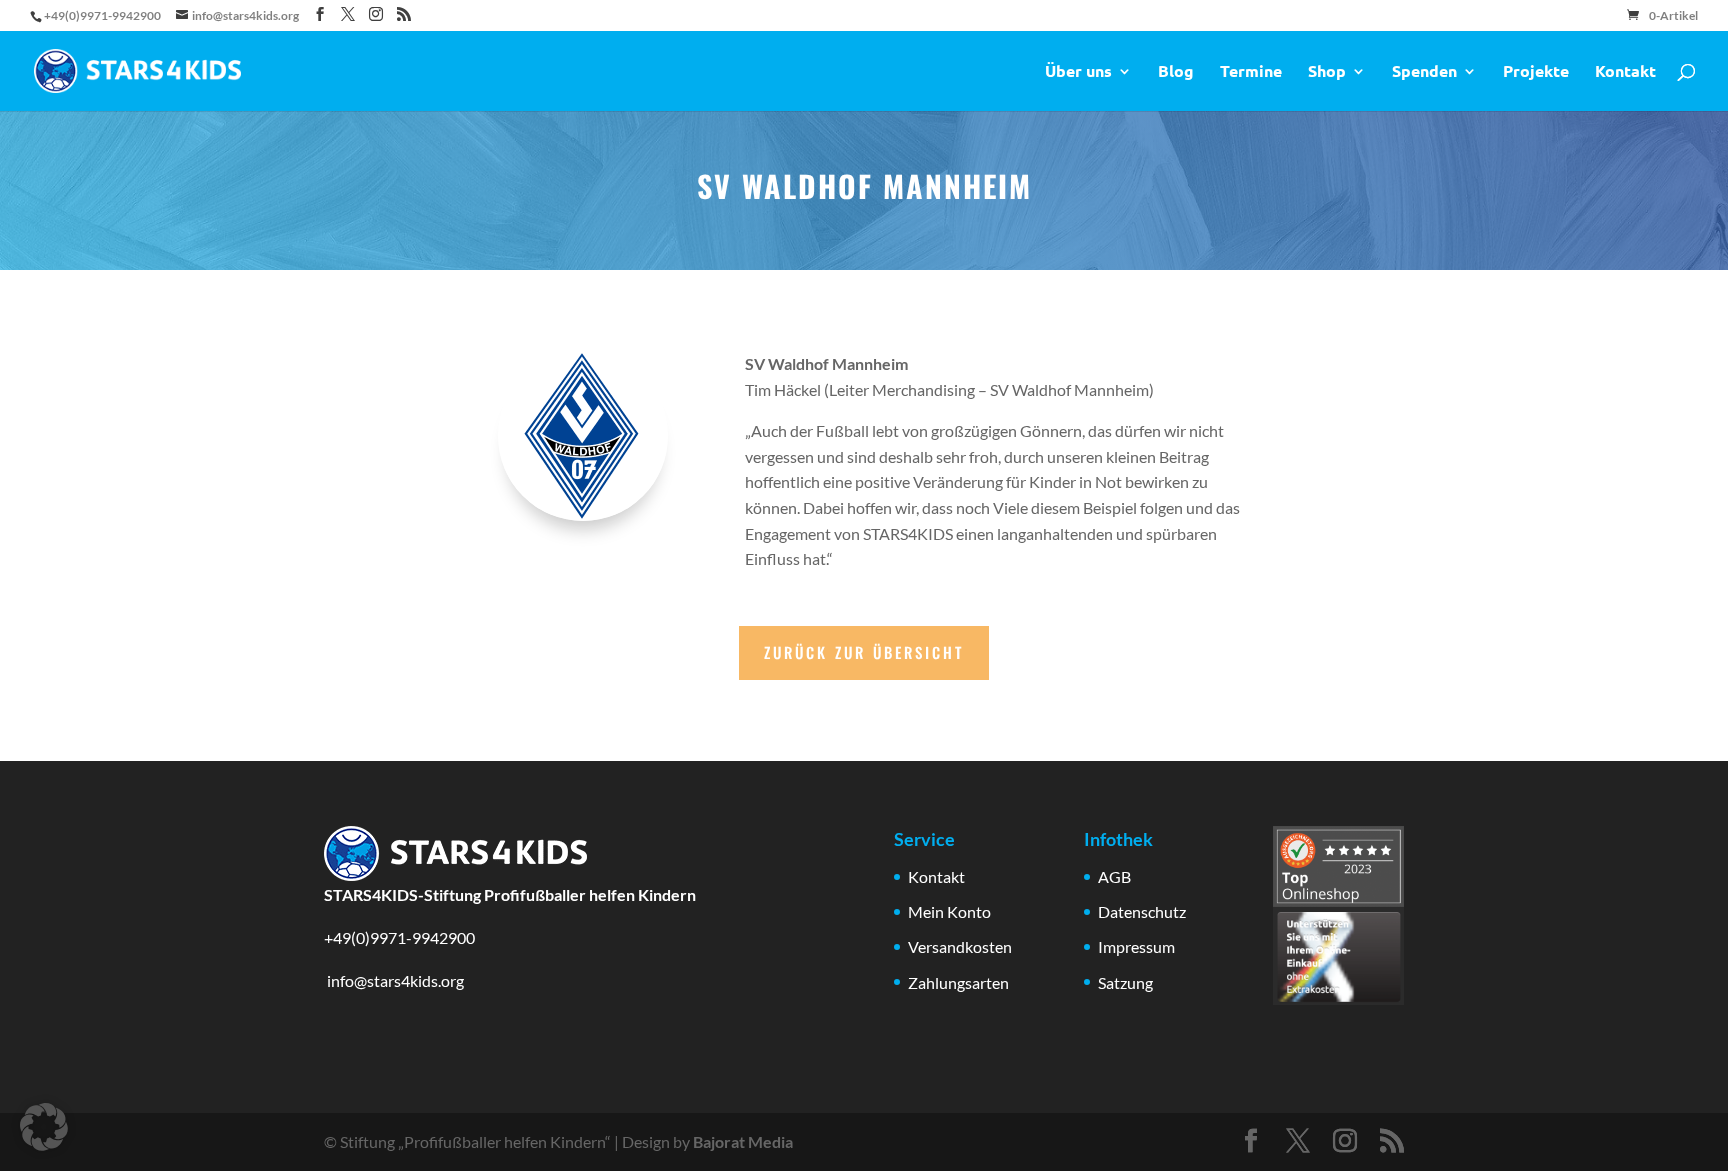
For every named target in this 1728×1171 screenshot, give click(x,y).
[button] (44, 1127)
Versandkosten (960, 946)
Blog (1176, 72)
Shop (1327, 72)
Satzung (1125, 982)
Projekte (1536, 72)
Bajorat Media (743, 1141)
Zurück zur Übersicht (864, 652)
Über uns (1078, 72)
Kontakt (1625, 72)
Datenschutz (1142, 911)
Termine (1251, 72)
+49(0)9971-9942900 (399, 937)
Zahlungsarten (958, 982)
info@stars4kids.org (394, 980)
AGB (1114, 876)
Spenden (1424, 72)
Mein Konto (949, 911)
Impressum (1136, 946)
